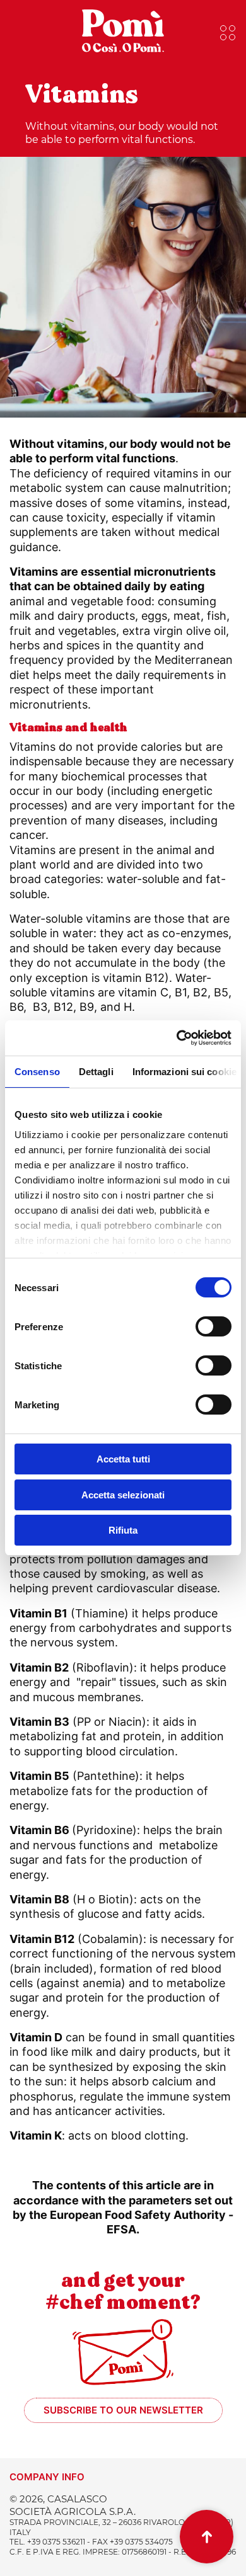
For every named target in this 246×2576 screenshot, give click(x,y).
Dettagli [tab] (96, 1072)
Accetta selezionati (123, 1495)
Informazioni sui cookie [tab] (184, 1072)
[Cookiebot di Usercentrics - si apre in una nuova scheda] (177, 1038)
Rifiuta (123, 1530)
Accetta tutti (123, 1459)
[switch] (214, 1326)
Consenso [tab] (37, 1072)
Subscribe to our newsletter (123, 2410)
